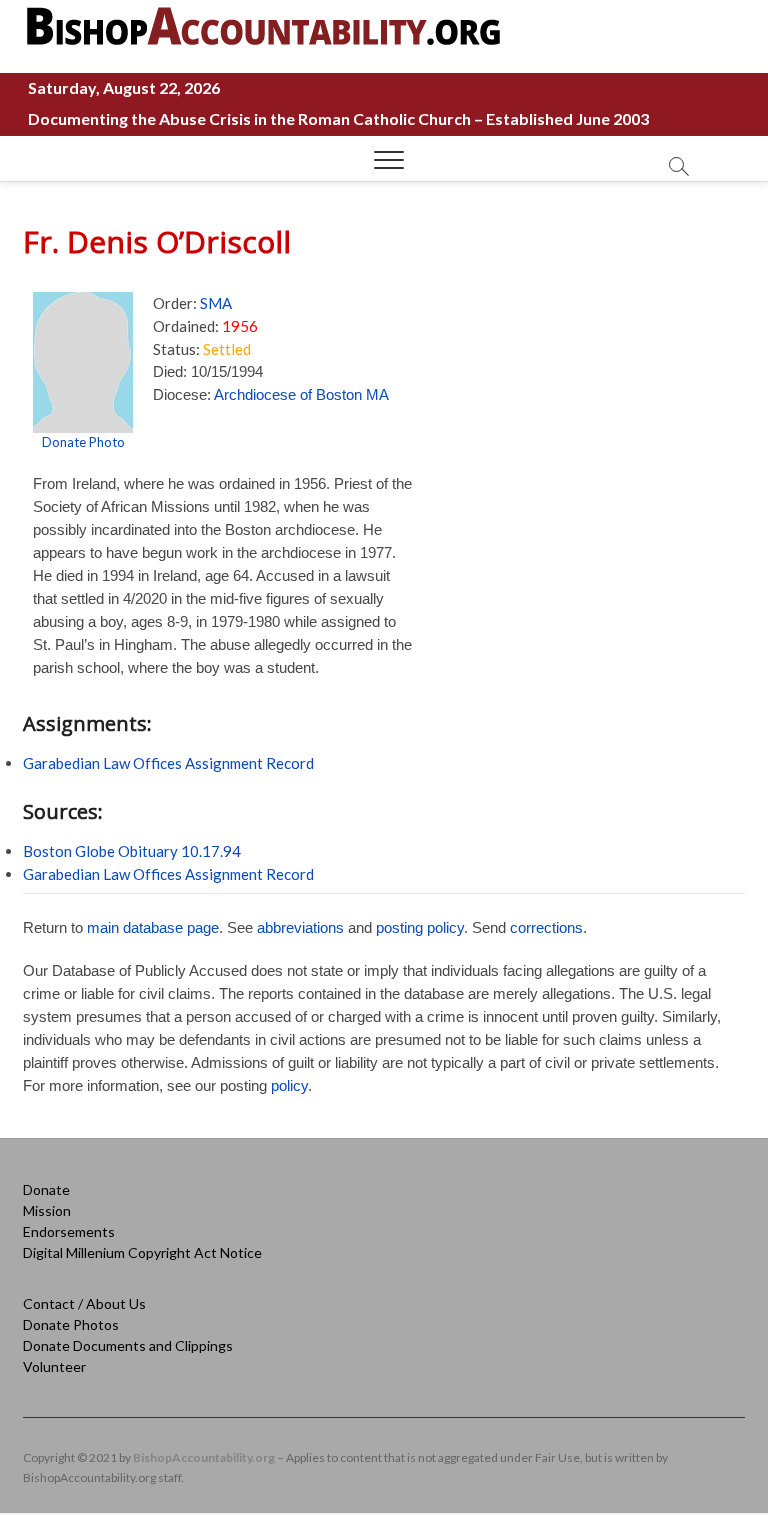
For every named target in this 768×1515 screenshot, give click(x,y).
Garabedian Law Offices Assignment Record (168, 763)
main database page (153, 927)
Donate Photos (71, 1324)
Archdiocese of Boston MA (301, 394)
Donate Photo (83, 442)
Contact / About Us (84, 1303)
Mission (47, 1210)
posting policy (420, 927)
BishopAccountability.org (204, 1457)
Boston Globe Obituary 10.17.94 (132, 851)
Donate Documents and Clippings (128, 1345)
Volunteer (54, 1366)
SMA (216, 303)
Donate (46, 1189)
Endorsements (69, 1231)
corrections (546, 927)
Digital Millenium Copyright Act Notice (142, 1252)
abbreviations (300, 927)
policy (289, 1085)
